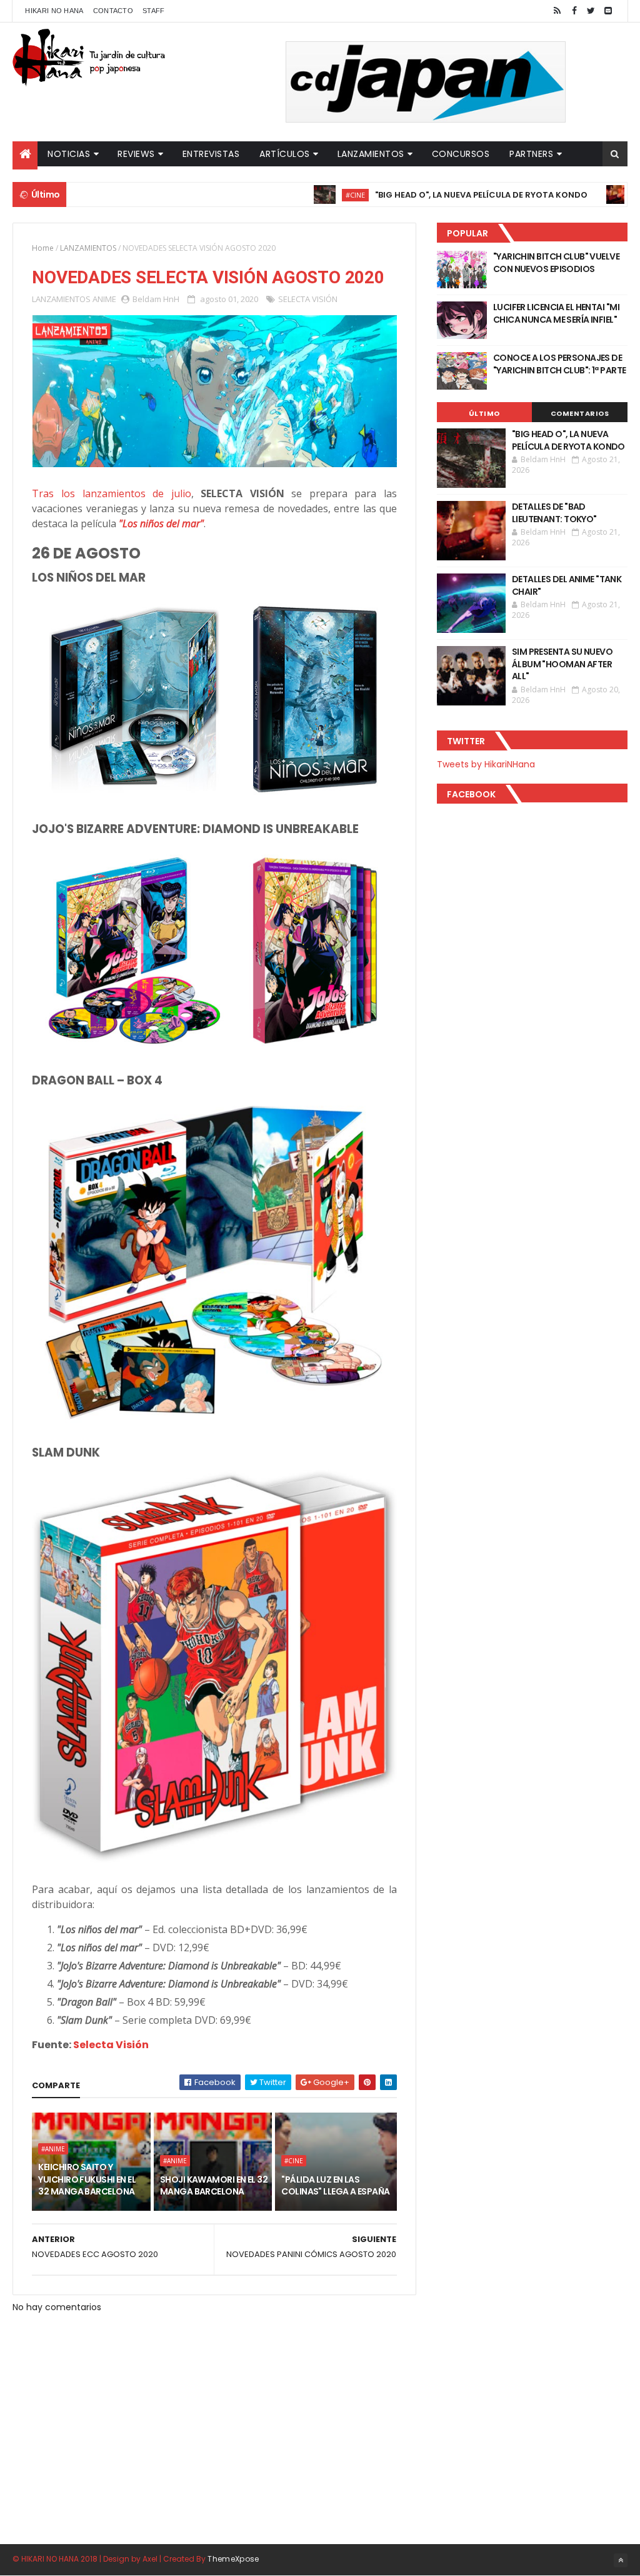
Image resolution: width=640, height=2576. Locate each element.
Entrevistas (211, 154)
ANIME (104, 299)
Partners (531, 154)
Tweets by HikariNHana (486, 764)
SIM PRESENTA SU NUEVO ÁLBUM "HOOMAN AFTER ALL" (562, 664)
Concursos (461, 154)
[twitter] (591, 11)
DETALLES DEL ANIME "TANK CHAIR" (567, 585)
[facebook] (574, 11)
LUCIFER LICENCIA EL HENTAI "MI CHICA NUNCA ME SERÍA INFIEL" (556, 313)
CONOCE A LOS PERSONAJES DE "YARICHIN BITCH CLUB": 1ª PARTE (560, 364)
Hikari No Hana (54, 11)
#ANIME (53, 2149)
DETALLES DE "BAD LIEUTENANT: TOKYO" (554, 513)
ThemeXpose (233, 2559)
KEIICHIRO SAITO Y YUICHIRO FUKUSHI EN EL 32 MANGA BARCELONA (87, 2179)
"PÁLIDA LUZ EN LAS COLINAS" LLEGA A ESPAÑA (335, 2186)
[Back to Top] (621, 2560)
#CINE (299, 195)
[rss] (557, 11)
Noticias (69, 154)
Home (43, 248)
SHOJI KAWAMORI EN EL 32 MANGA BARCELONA (214, 2186)
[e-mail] (608, 11)
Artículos (285, 154)
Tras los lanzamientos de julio (111, 493)
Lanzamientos (371, 154)
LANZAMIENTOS (88, 248)
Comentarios (580, 413)
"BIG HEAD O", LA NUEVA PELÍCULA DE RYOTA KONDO (425, 195)
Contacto (113, 11)
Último (484, 413)
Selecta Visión (111, 2045)
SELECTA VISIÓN (308, 299)
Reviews (136, 154)
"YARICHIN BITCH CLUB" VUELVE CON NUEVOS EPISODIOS (556, 263)
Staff (154, 11)
